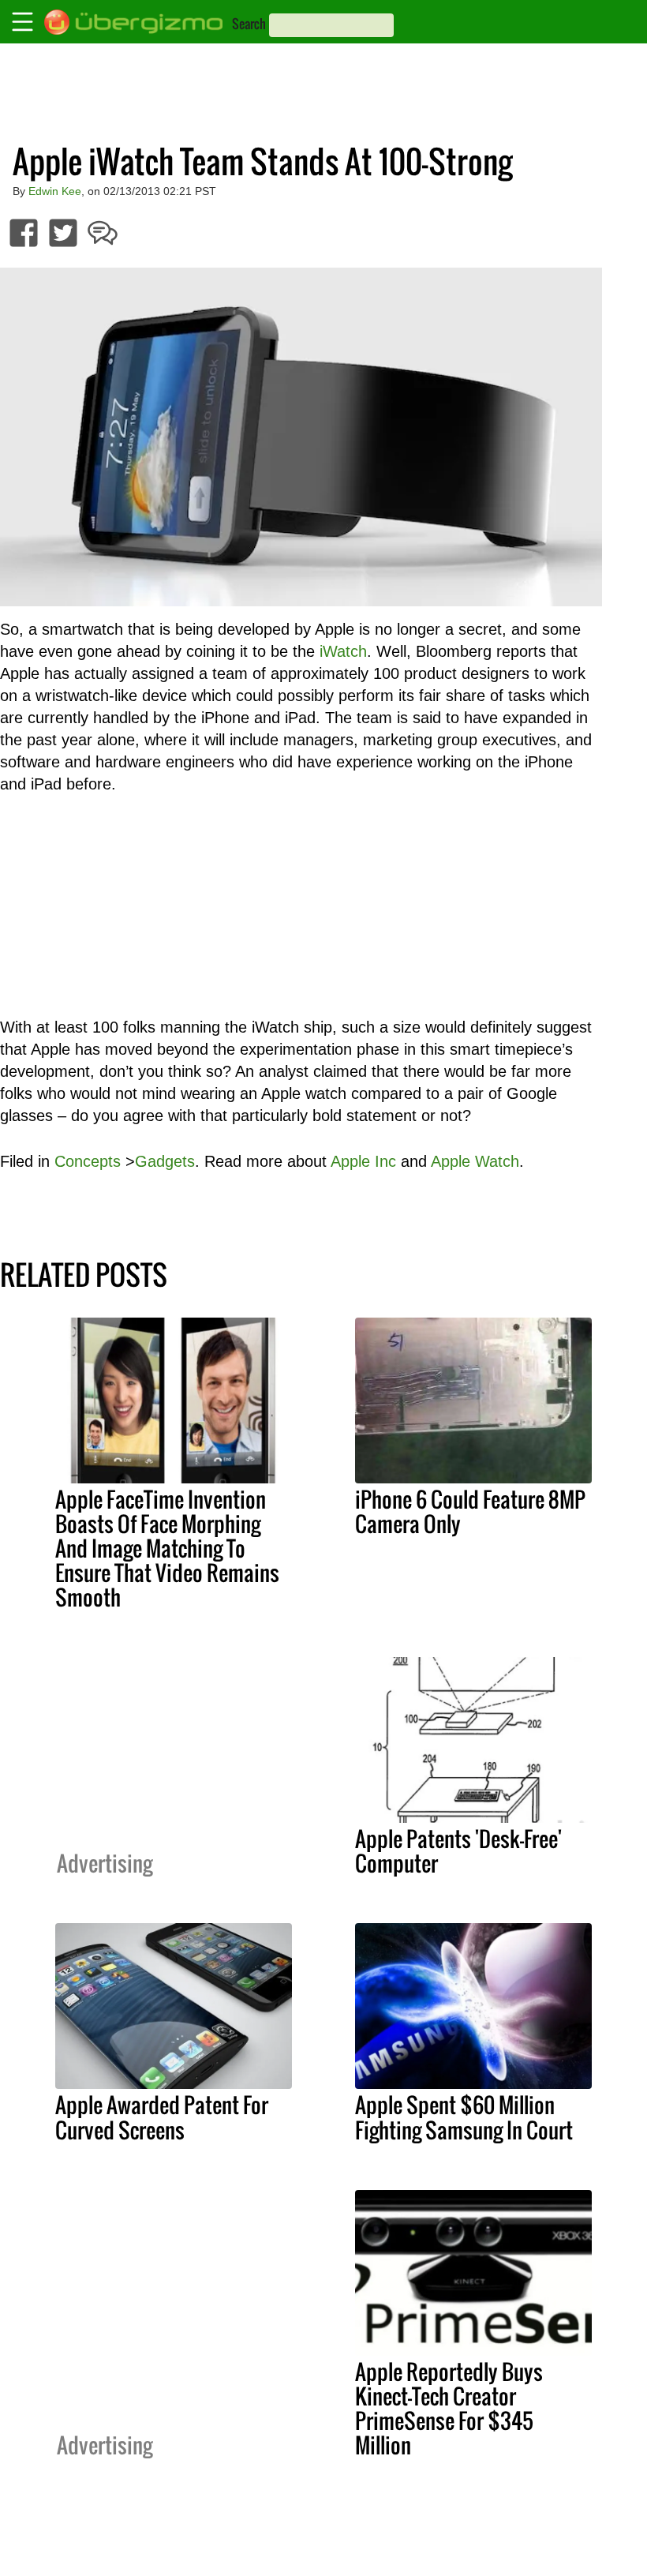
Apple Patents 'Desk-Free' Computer (458, 1851)
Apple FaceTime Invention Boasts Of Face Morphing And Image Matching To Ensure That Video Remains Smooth (167, 1548)
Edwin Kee (55, 191)
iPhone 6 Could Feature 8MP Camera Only (470, 1511)
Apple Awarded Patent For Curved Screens (162, 2117)
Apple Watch (475, 1161)
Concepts (88, 1161)
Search (249, 24)
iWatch (343, 651)
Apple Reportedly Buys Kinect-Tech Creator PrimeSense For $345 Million (449, 2408)
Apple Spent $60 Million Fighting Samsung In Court (464, 2117)
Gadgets (165, 1161)
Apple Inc (363, 1161)
